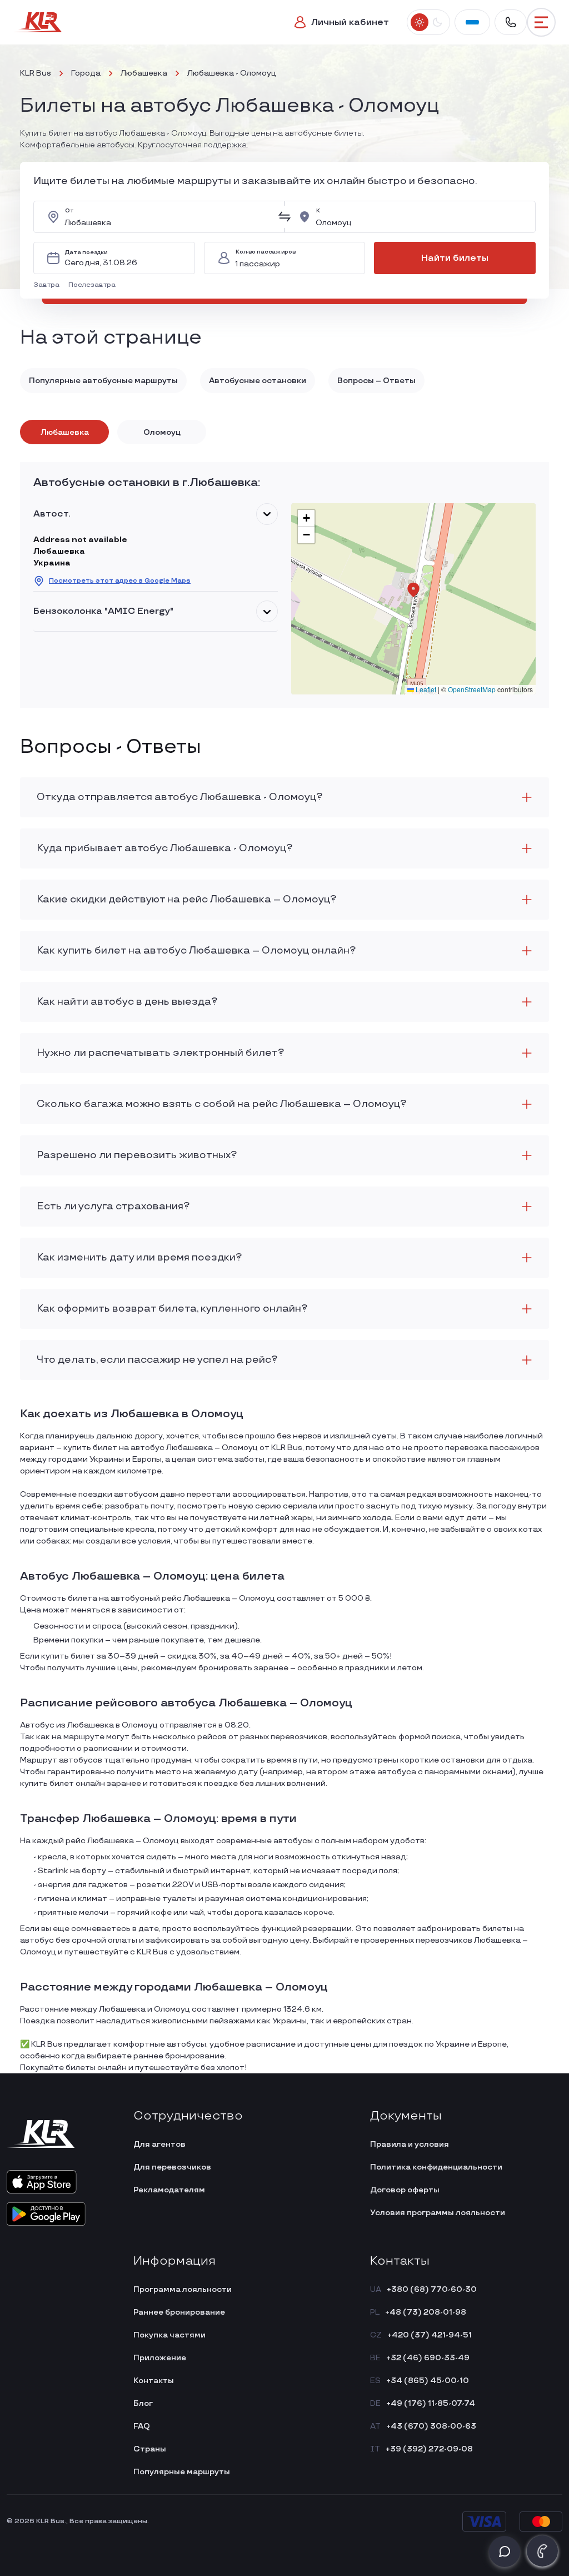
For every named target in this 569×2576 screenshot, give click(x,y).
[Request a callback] (542, 2551)
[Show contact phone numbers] (511, 22)
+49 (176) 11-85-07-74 (431, 2403)
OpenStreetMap (472, 689)
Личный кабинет (350, 23)
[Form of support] (505, 2552)
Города (86, 73)
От (69, 211)
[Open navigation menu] (541, 22)
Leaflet (425, 689)
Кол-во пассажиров (266, 252)
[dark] (437, 22)
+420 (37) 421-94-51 (430, 2335)
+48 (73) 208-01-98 (426, 2312)
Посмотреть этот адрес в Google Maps (120, 581)
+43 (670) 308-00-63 (431, 2426)
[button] (49, 285)
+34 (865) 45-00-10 (428, 2381)
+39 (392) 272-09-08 (429, 2449)
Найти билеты (455, 258)
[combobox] (168, 217)
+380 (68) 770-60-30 (432, 2289)
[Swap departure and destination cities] (284, 217)
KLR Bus (36, 73)
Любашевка (144, 73)
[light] (420, 22)
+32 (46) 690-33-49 (428, 2358)
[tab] (64, 432)
